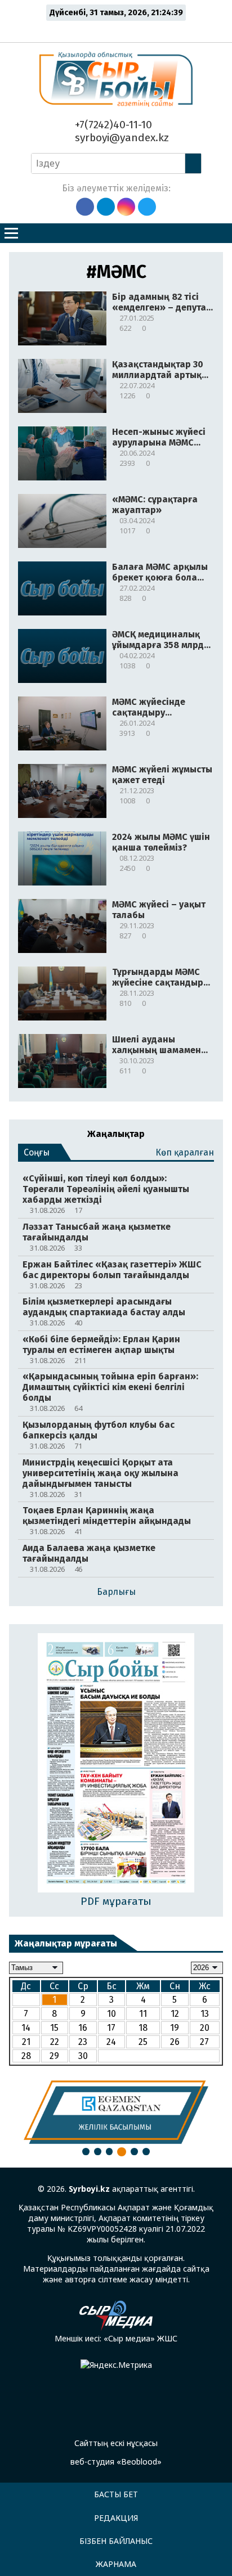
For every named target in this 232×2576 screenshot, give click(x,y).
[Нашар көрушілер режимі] (119, 29)
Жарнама (116, 2564)
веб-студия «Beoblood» (116, 2462)
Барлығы (116, 1592)
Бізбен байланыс (116, 2541)
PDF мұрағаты (116, 1901)
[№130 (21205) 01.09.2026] (116, 1764)
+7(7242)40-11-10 (112, 125)
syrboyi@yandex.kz (121, 138)
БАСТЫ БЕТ (116, 2494)
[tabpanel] (116, 2112)
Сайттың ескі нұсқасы (116, 2443)
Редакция (116, 2518)
